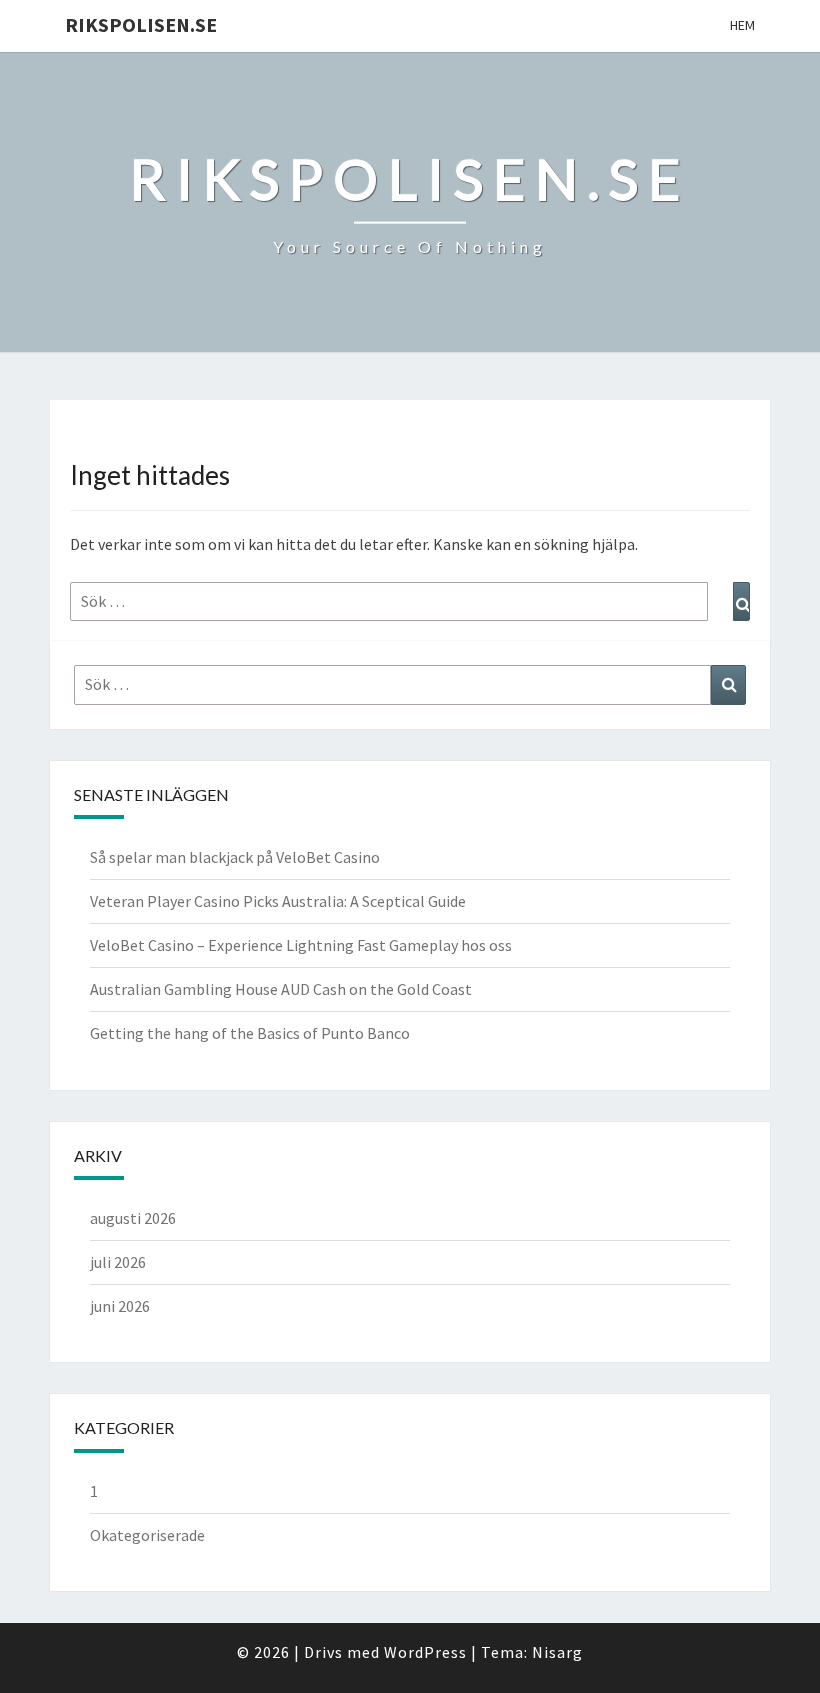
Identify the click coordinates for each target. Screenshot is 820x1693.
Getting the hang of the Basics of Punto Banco (250, 1033)
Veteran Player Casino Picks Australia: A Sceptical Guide (278, 901)
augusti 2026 (133, 1218)
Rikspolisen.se (141, 24)
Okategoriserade (147, 1535)
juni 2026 (120, 1306)
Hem (742, 25)
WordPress (425, 1652)
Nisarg (557, 1652)
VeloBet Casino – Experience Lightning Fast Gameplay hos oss (301, 945)
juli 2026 (118, 1262)
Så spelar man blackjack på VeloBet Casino (235, 857)
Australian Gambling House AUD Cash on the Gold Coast (281, 989)
